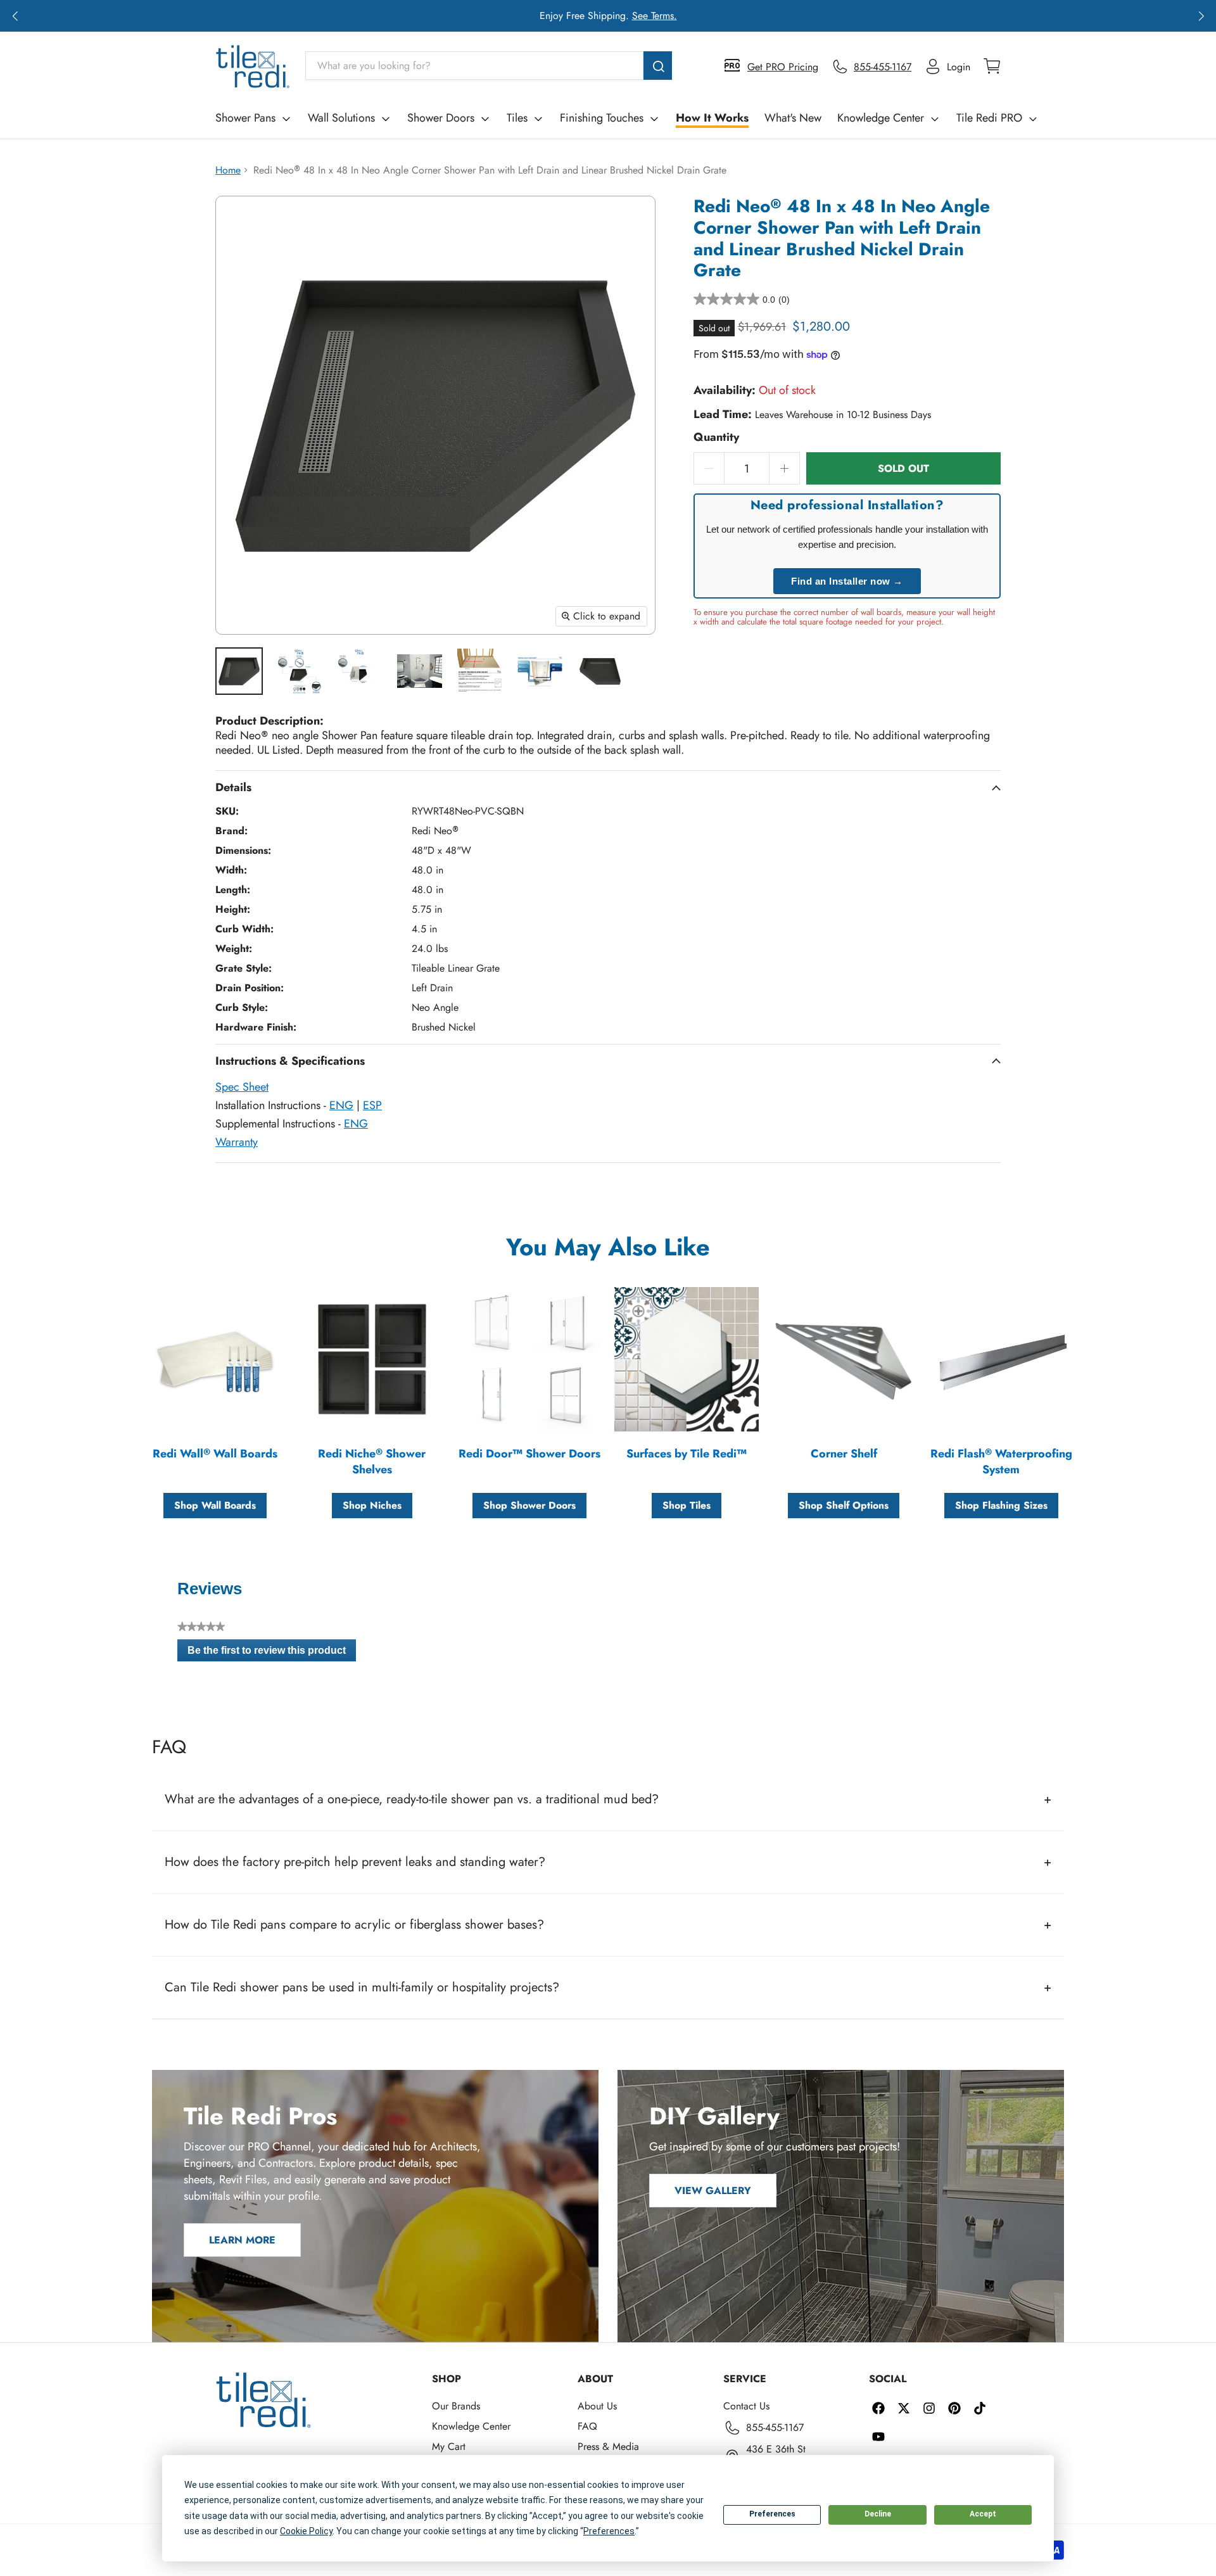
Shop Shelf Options (844, 1505)
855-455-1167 (775, 2427)
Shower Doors (441, 118)
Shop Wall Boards (215, 1505)
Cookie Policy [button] (306, 2531)
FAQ (587, 2426)
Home (228, 170)
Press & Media (608, 2446)
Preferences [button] (609, 2531)
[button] (15, 16)
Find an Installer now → (847, 581)
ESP (372, 1105)
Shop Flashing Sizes (1001, 1505)
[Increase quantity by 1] (785, 468)
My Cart (449, 2446)
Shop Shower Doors (529, 1505)
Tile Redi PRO (989, 118)
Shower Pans (245, 118)
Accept (983, 2514)
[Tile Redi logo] (253, 67)
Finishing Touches (602, 118)
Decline (878, 2514)
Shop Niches (372, 1505)
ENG (341, 1105)
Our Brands (456, 2406)
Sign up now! (728, 16)
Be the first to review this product (272, 1653)
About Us (597, 2406)
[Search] (658, 66)
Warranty (237, 1142)
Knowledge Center (881, 118)
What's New (793, 118)
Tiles (517, 118)
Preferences (772, 2514)
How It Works (712, 118)
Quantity (716, 437)
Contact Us (746, 2406)
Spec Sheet (242, 1087)
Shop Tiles (687, 1505)
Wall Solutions (341, 118)
